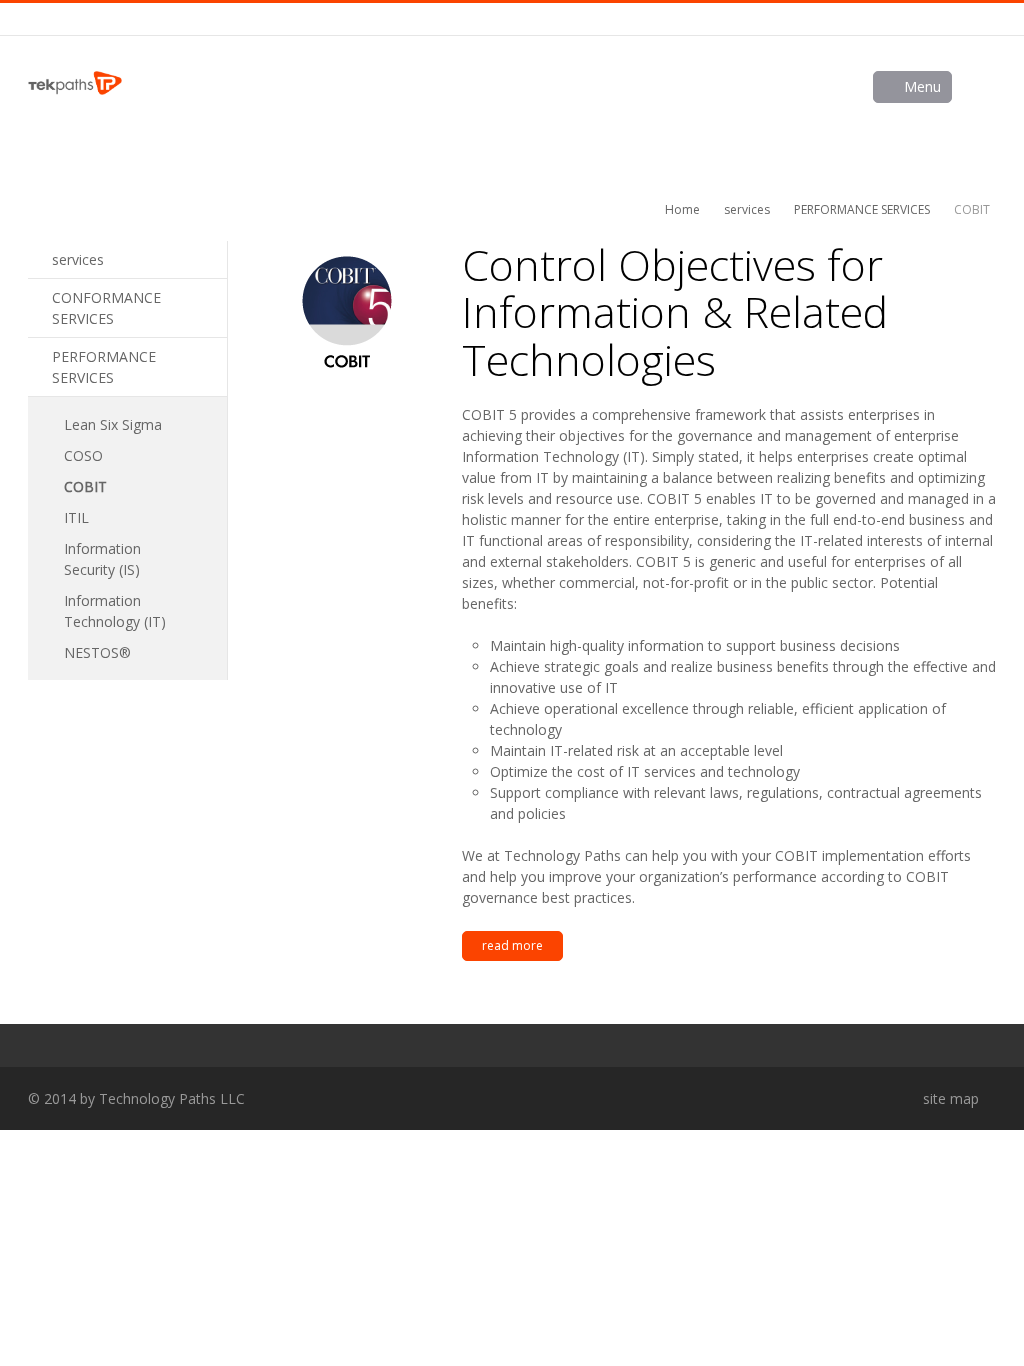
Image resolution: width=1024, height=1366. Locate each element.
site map (951, 1098)
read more (512, 945)
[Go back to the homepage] (75, 83)
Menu (922, 86)
